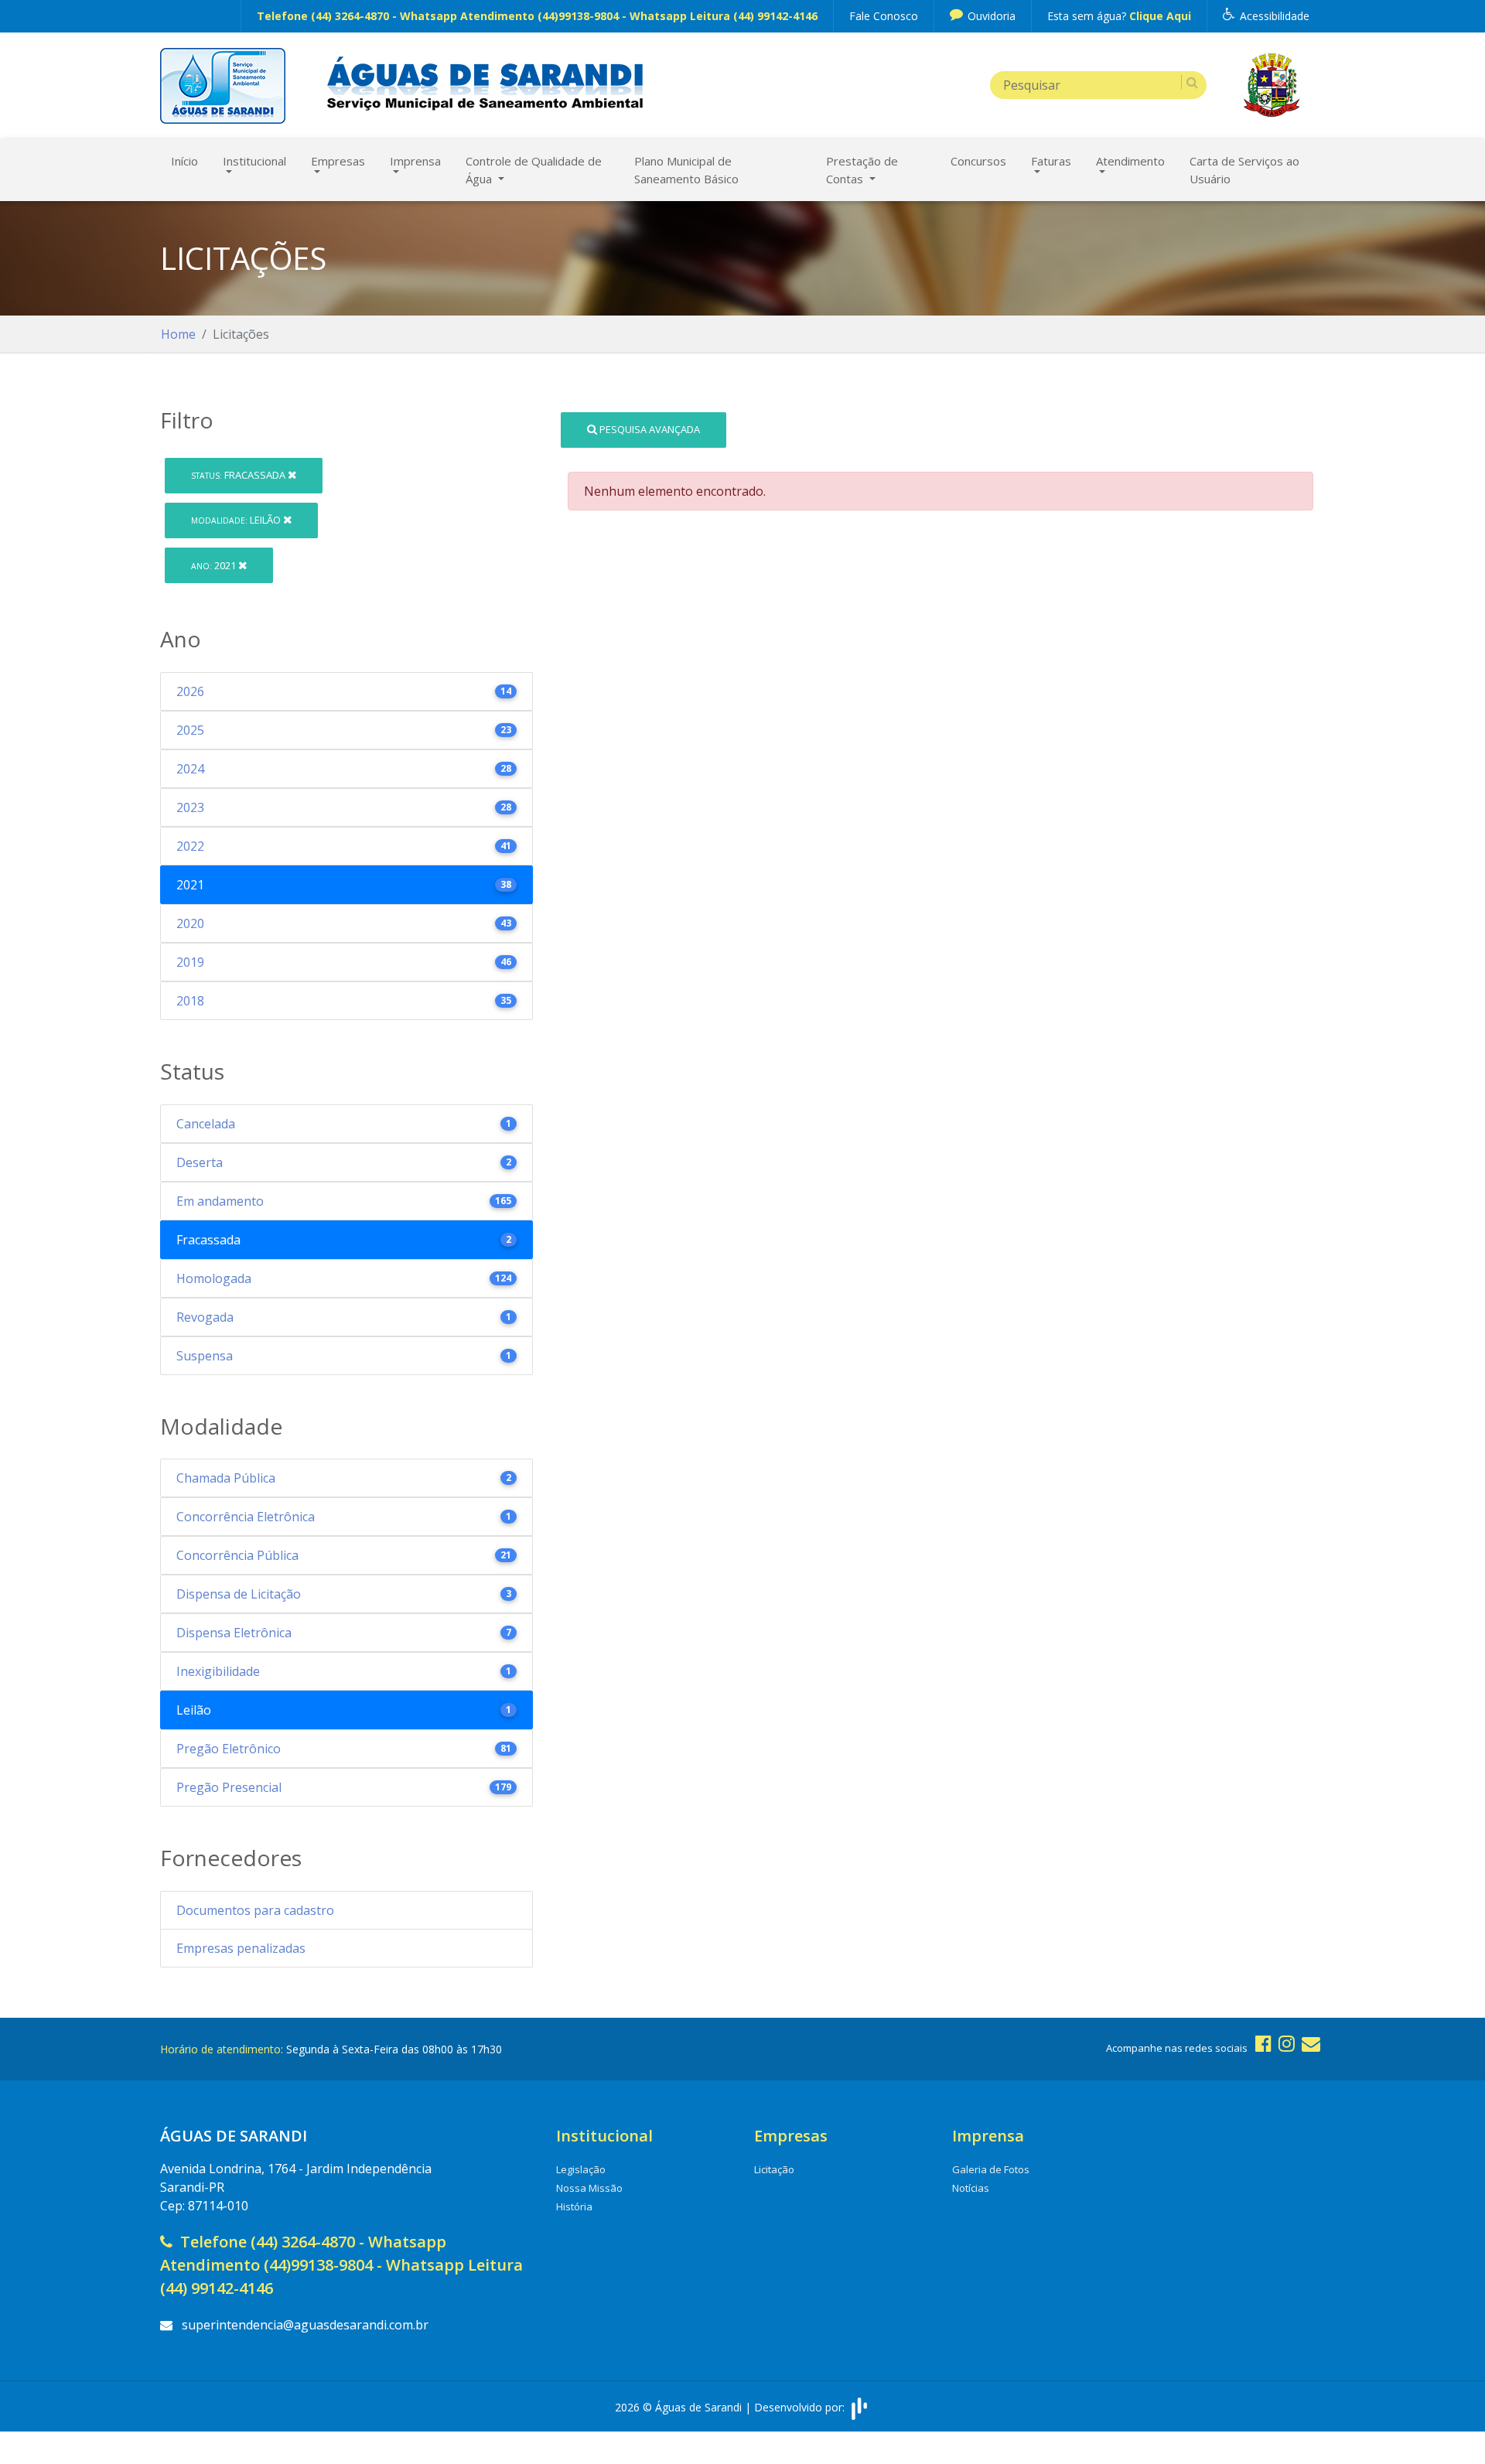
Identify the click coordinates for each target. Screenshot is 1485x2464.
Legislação (581, 2169)
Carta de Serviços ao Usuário (1244, 170)
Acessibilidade (1273, 16)
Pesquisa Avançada (649, 429)
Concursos (978, 161)
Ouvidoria (990, 16)
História (574, 2206)
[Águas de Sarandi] (223, 84)
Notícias (971, 2188)
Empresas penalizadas (241, 1948)
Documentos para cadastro (255, 1910)
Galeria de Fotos (991, 2169)
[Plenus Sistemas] (859, 2407)
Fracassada (239, 475)
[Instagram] (1287, 2043)
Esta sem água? (1119, 16)
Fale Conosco (884, 16)
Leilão (237, 520)
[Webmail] (1311, 2043)
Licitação (774, 2169)
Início (184, 161)
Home (178, 334)
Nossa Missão (589, 2188)
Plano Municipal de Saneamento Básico (686, 170)
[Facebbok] (1263, 2043)
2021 (215, 565)
